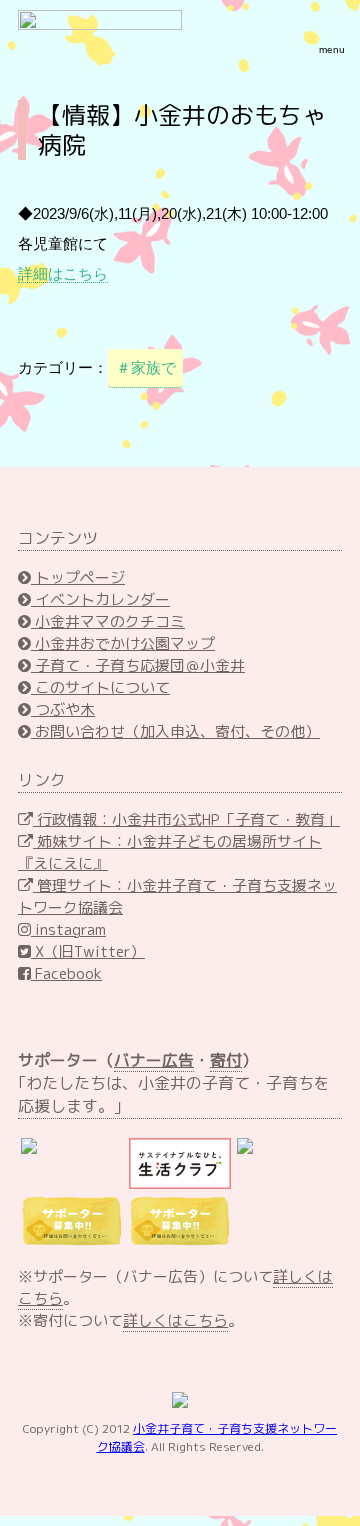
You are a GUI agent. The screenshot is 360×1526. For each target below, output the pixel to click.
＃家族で (146, 367)
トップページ (78, 577)
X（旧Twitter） (88, 951)
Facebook (66, 973)
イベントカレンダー (100, 599)
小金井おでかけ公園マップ (123, 643)
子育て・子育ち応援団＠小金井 (138, 665)
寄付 (226, 1060)
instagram (68, 929)
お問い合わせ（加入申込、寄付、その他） (175, 731)
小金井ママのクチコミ (108, 621)
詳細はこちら (63, 273)
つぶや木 (63, 709)
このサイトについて (100, 687)
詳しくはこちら (175, 1320)
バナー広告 (154, 1060)
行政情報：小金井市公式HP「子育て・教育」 (186, 819)
